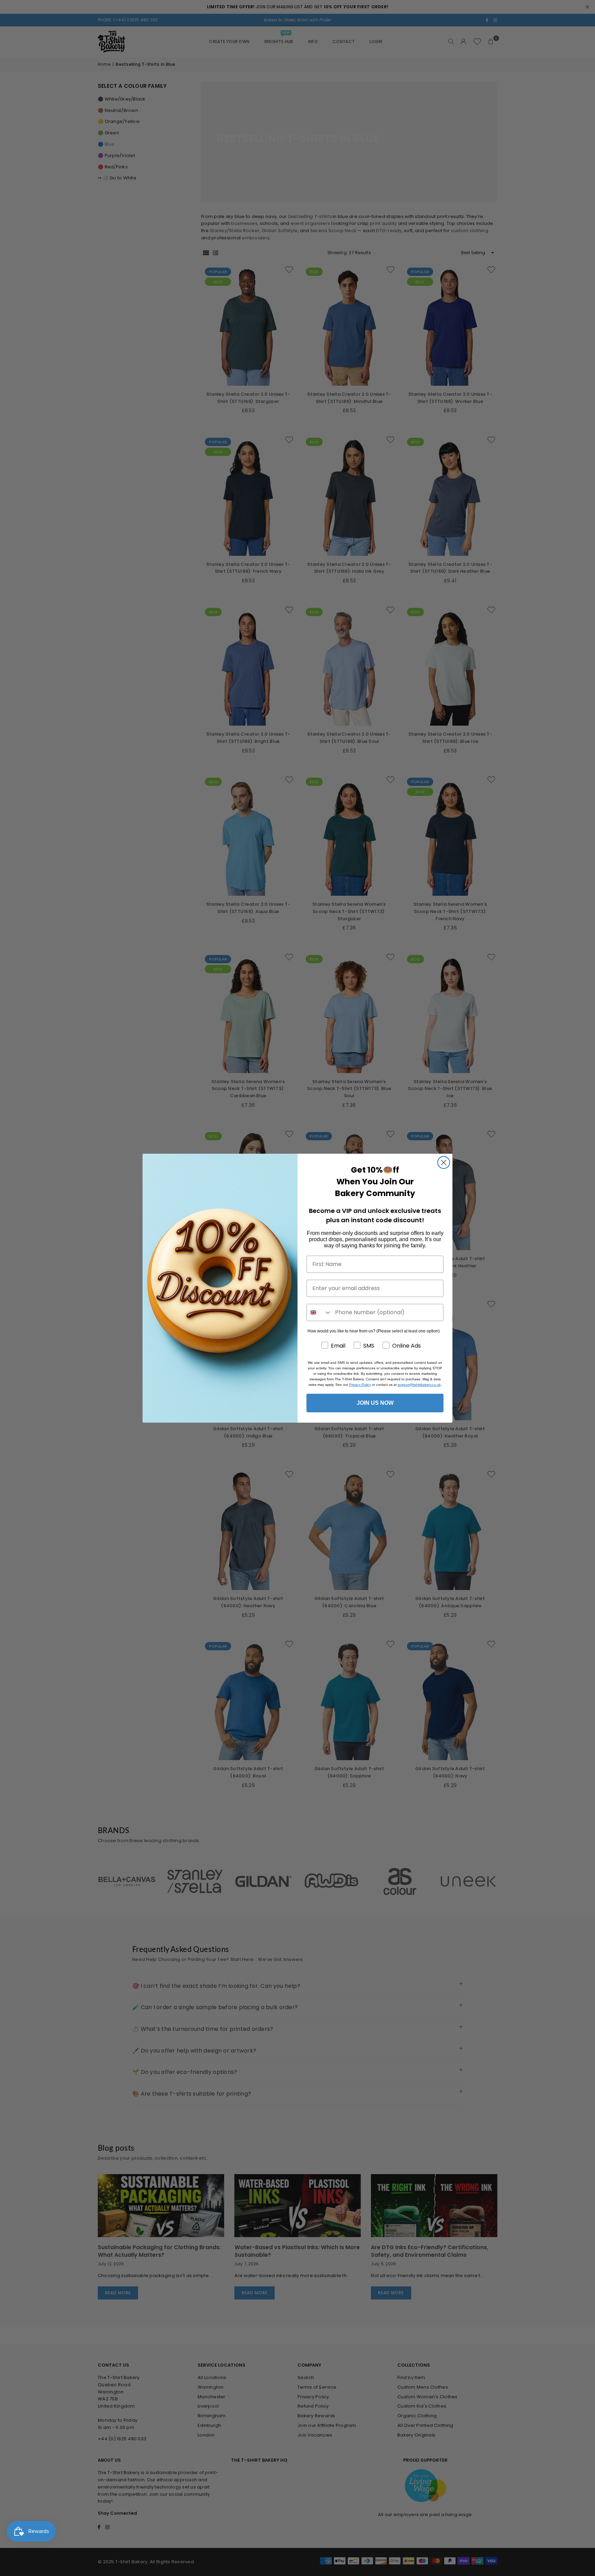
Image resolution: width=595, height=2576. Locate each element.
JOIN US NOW (375, 1403)
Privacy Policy (360, 1385)
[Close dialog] (444, 1162)
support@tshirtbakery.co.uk (419, 1385)
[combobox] (319, 1312)
